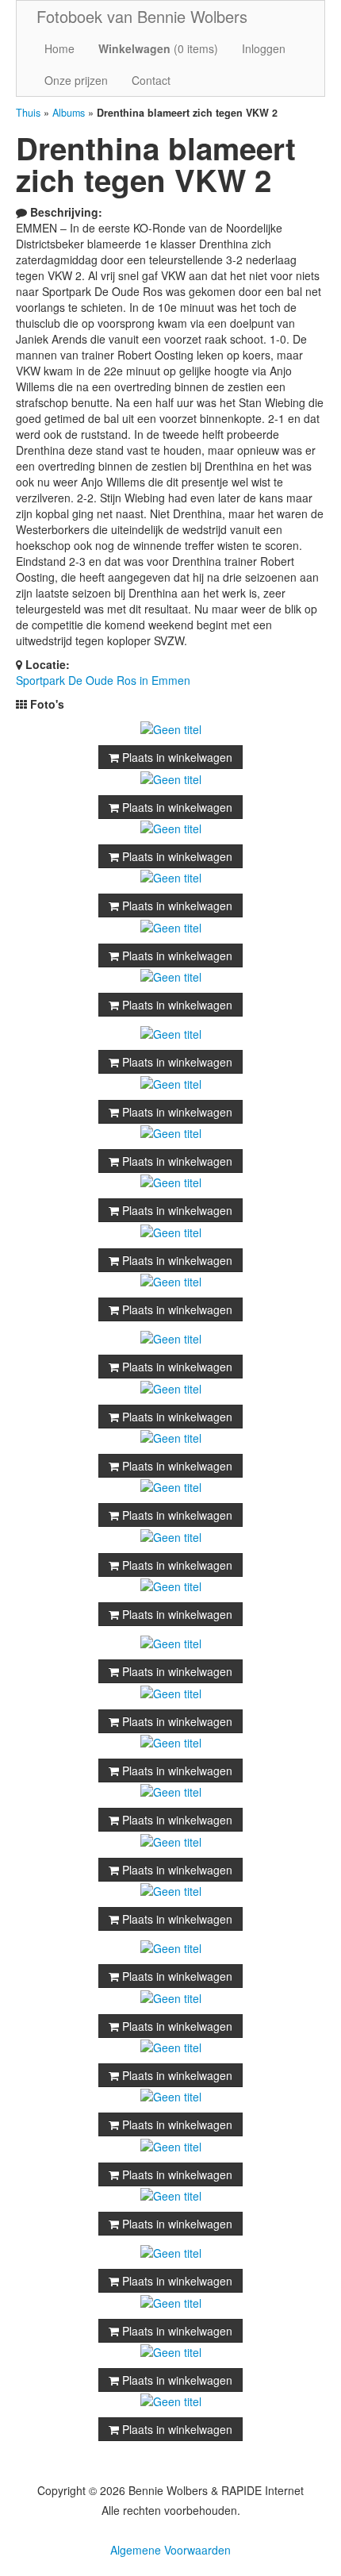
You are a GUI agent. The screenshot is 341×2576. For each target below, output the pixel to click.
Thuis (28, 113)
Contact (151, 80)
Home (59, 48)
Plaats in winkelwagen (176, 757)
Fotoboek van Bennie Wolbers (142, 16)
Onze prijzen (76, 80)
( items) (158, 48)
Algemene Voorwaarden (170, 2550)
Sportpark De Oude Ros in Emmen (103, 680)
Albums (69, 113)
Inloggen (264, 48)
